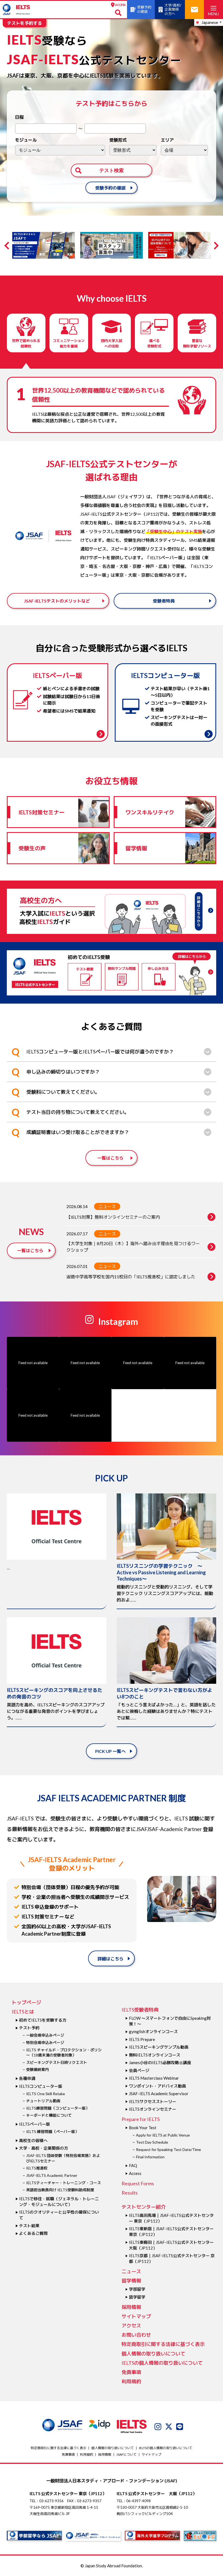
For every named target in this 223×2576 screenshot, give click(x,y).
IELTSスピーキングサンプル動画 (159, 2047)
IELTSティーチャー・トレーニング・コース (64, 2183)
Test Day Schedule (152, 2142)
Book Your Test (143, 2128)
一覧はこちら (110, 1158)
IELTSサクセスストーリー (153, 2101)
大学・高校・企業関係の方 (44, 2148)
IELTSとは (23, 2012)
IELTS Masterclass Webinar (154, 2078)
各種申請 (27, 2078)
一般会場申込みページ (45, 2035)
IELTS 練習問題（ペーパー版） (52, 2132)
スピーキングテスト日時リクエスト (57, 2062)
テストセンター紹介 (144, 2207)
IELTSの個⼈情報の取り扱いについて (162, 2363)
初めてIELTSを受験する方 (43, 2020)
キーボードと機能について (49, 2115)
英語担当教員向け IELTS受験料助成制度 (60, 2190)
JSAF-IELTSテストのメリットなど (57, 601)
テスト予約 (29, 2028)
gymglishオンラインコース (153, 2031)
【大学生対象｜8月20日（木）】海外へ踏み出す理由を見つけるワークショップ (133, 1247)
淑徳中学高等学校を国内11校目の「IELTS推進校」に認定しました (131, 1277)
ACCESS (120, 5)
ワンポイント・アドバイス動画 (157, 2086)
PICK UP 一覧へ (110, 1751)
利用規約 (131, 2381)
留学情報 (131, 2281)
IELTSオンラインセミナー (153, 2109)
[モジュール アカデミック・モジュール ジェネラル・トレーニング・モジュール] (60, 150)
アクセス (131, 2326)
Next (215, 246)
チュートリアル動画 (43, 2101)
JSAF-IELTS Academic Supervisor (159, 2094)
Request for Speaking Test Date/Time (168, 2149)
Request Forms (138, 2183)
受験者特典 (164, 601)
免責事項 (131, 2372)
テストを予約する (24, 23)
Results (130, 2193)
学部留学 (137, 2289)
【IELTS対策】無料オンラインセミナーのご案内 (113, 1217)
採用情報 (131, 2307)
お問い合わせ (136, 2335)
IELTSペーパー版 (35, 2124)
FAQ (133, 2165)
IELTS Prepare (142, 2039)
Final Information (150, 2157)
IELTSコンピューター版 (41, 2086)
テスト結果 (29, 2226)
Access (135, 2173)
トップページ (26, 2002)
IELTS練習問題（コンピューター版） (58, 2108)
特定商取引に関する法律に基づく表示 (163, 2344)
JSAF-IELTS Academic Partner (52, 2175)
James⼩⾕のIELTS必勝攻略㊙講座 (160, 2062)
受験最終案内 (38, 2069)
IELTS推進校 (37, 2168)
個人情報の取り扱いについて (153, 2354)
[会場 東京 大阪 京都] (184, 150)
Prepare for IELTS (141, 2119)
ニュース (107, 1206)
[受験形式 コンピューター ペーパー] (133, 150)
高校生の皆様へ (33, 2140)
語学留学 (137, 2297)
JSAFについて (126, 2454)
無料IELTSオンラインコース (155, 2055)
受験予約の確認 (110, 188)
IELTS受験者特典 (140, 2010)
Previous (8, 246)
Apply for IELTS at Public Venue (163, 2135)
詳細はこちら (110, 1959)
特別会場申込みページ (45, 2042)
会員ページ (139, 2070)
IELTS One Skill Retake (46, 2094)
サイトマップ (136, 2316)
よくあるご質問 (33, 2233)
